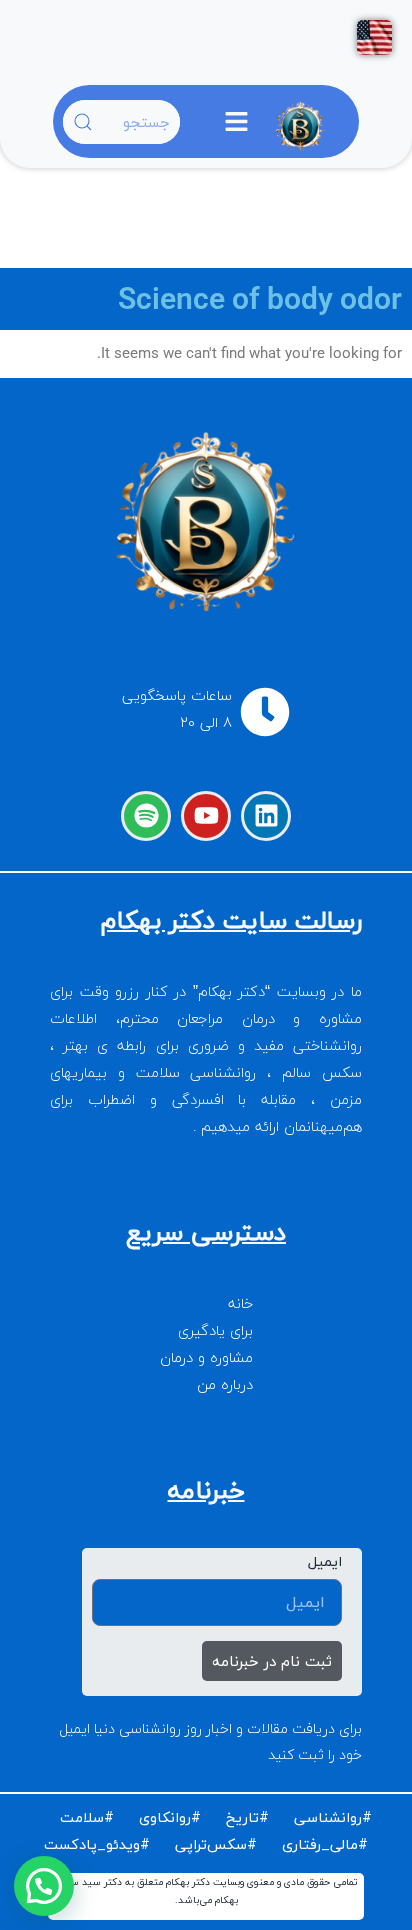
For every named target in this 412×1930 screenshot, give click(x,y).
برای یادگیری (215, 1330)
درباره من (225, 1384)
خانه (240, 1303)
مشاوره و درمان (206, 1357)
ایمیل (325, 1561)
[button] (236, 127)
